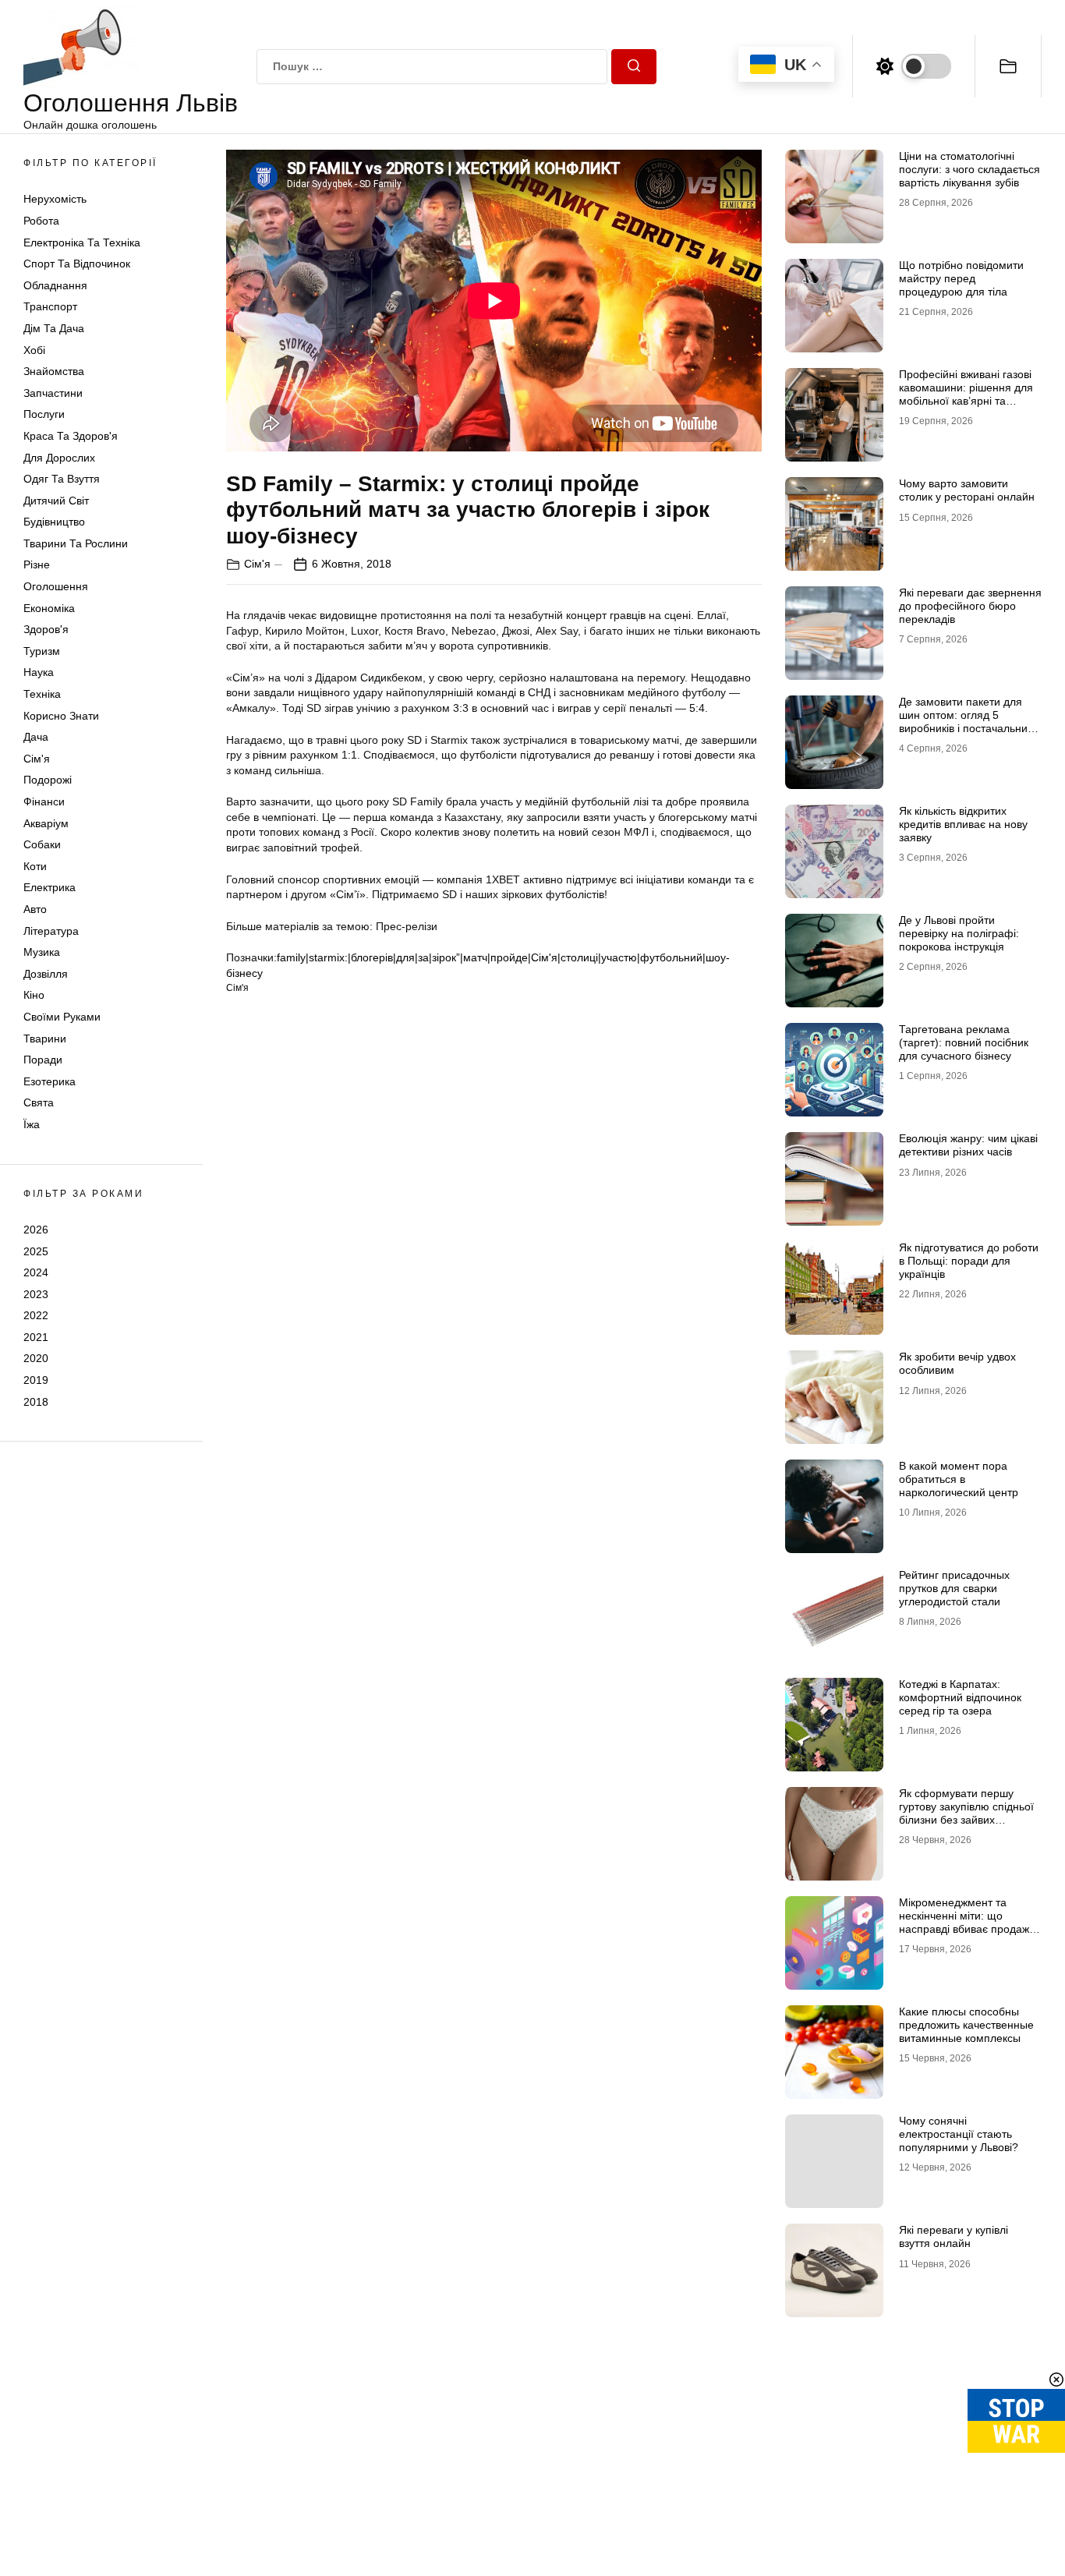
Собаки (42, 844)
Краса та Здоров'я (71, 436)
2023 (36, 1294)
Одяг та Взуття (62, 479)
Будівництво (54, 522)
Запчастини (53, 393)
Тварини (45, 1039)
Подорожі (48, 780)
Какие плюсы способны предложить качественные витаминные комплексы (966, 2025)
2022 (36, 1315)
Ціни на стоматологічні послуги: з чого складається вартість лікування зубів (969, 169)
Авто (35, 909)
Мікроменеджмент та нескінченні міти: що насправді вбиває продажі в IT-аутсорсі (969, 1922)
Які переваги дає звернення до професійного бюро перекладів (970, 606)
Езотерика (50, 1081)
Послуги (44, 414)
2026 (36, 1230)
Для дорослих (59, 458)
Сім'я (37, 759)
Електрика (50, 887)
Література (51, 931)
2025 (36, 1251)
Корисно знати (61, 716)
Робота (41, 221)
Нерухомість (55, 199)
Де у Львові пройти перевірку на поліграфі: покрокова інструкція (959, 933)
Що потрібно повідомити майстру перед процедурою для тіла (961, 278)
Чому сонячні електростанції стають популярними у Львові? (959, 2134)
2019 (36, 1380)
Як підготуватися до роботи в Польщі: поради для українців (969, 1261)
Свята (39, 1102)
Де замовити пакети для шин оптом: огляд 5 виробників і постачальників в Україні (969, 721)
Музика (42, 952)
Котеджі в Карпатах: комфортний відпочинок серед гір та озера (960, 1697)
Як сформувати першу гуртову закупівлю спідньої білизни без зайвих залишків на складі (966, 1813)
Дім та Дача (54, 328)
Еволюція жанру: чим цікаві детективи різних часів (968, 1145)
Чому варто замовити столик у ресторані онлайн (967, 490)
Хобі (34, 350)
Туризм (42, 651)
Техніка (42, 694)
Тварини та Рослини (76, 543)
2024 (36, 1272)
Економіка (49, 608)
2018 (36, 1402)
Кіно (34, 995)
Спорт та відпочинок (77, 264)
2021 (36, 1337)
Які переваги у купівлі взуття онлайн (954, 2236)
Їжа (32, 1124)
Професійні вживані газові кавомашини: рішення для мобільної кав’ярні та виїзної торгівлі (966, 394)
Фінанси (44, 801)
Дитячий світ (56, 501)
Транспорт (50, 306)
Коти (35, 866)
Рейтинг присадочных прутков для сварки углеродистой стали (954, 1588)
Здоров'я (46, 629)
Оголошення (56, 586)
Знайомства (54, 371)
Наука (39, 672)
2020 (36, 1358)
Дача (36, 737)
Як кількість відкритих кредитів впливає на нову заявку (963, 824)
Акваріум (46, 823)
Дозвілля (46, 974)
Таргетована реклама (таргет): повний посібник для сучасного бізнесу (964, 1042)
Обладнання (55, 285)
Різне (37, 564)
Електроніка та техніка (82, 242)
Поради (43, 1060)
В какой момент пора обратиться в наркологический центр (959, 1479)
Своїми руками (62, 1017)
